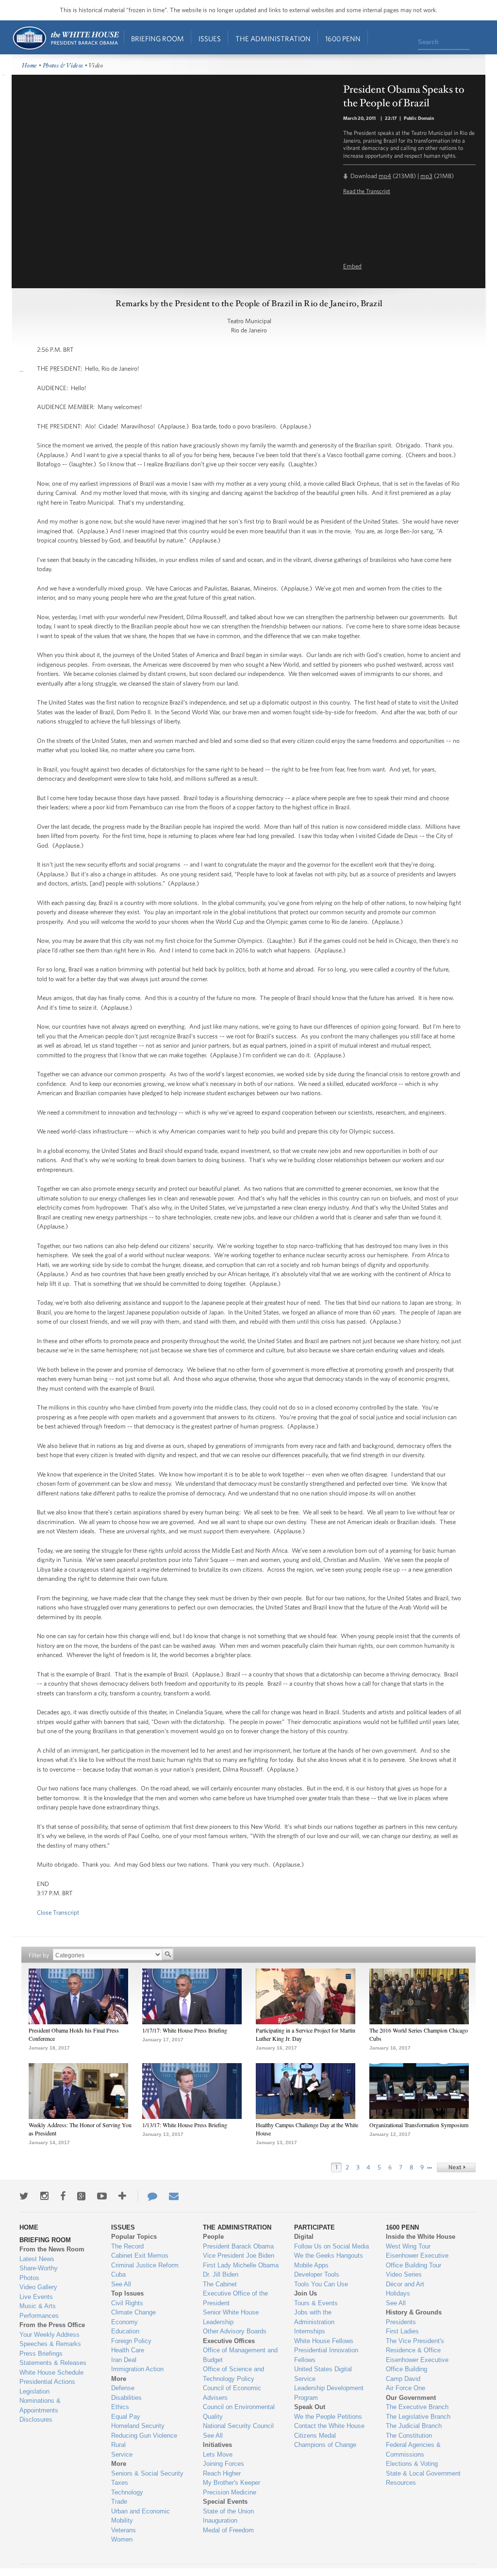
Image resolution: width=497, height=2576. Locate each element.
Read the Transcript (367, 191)
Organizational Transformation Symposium (419, 2125)
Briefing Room (157, 39)
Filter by (39, 1955)
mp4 (385, 176)
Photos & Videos (63, 66)
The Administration (273, 39)
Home (65, 38)
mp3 (426, 176)
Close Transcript (58, 1912)
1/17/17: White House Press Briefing (185, 2030)
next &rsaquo (456, 2167)
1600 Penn (343, 39)
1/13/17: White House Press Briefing (185, 2125)
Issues (210, 39)
